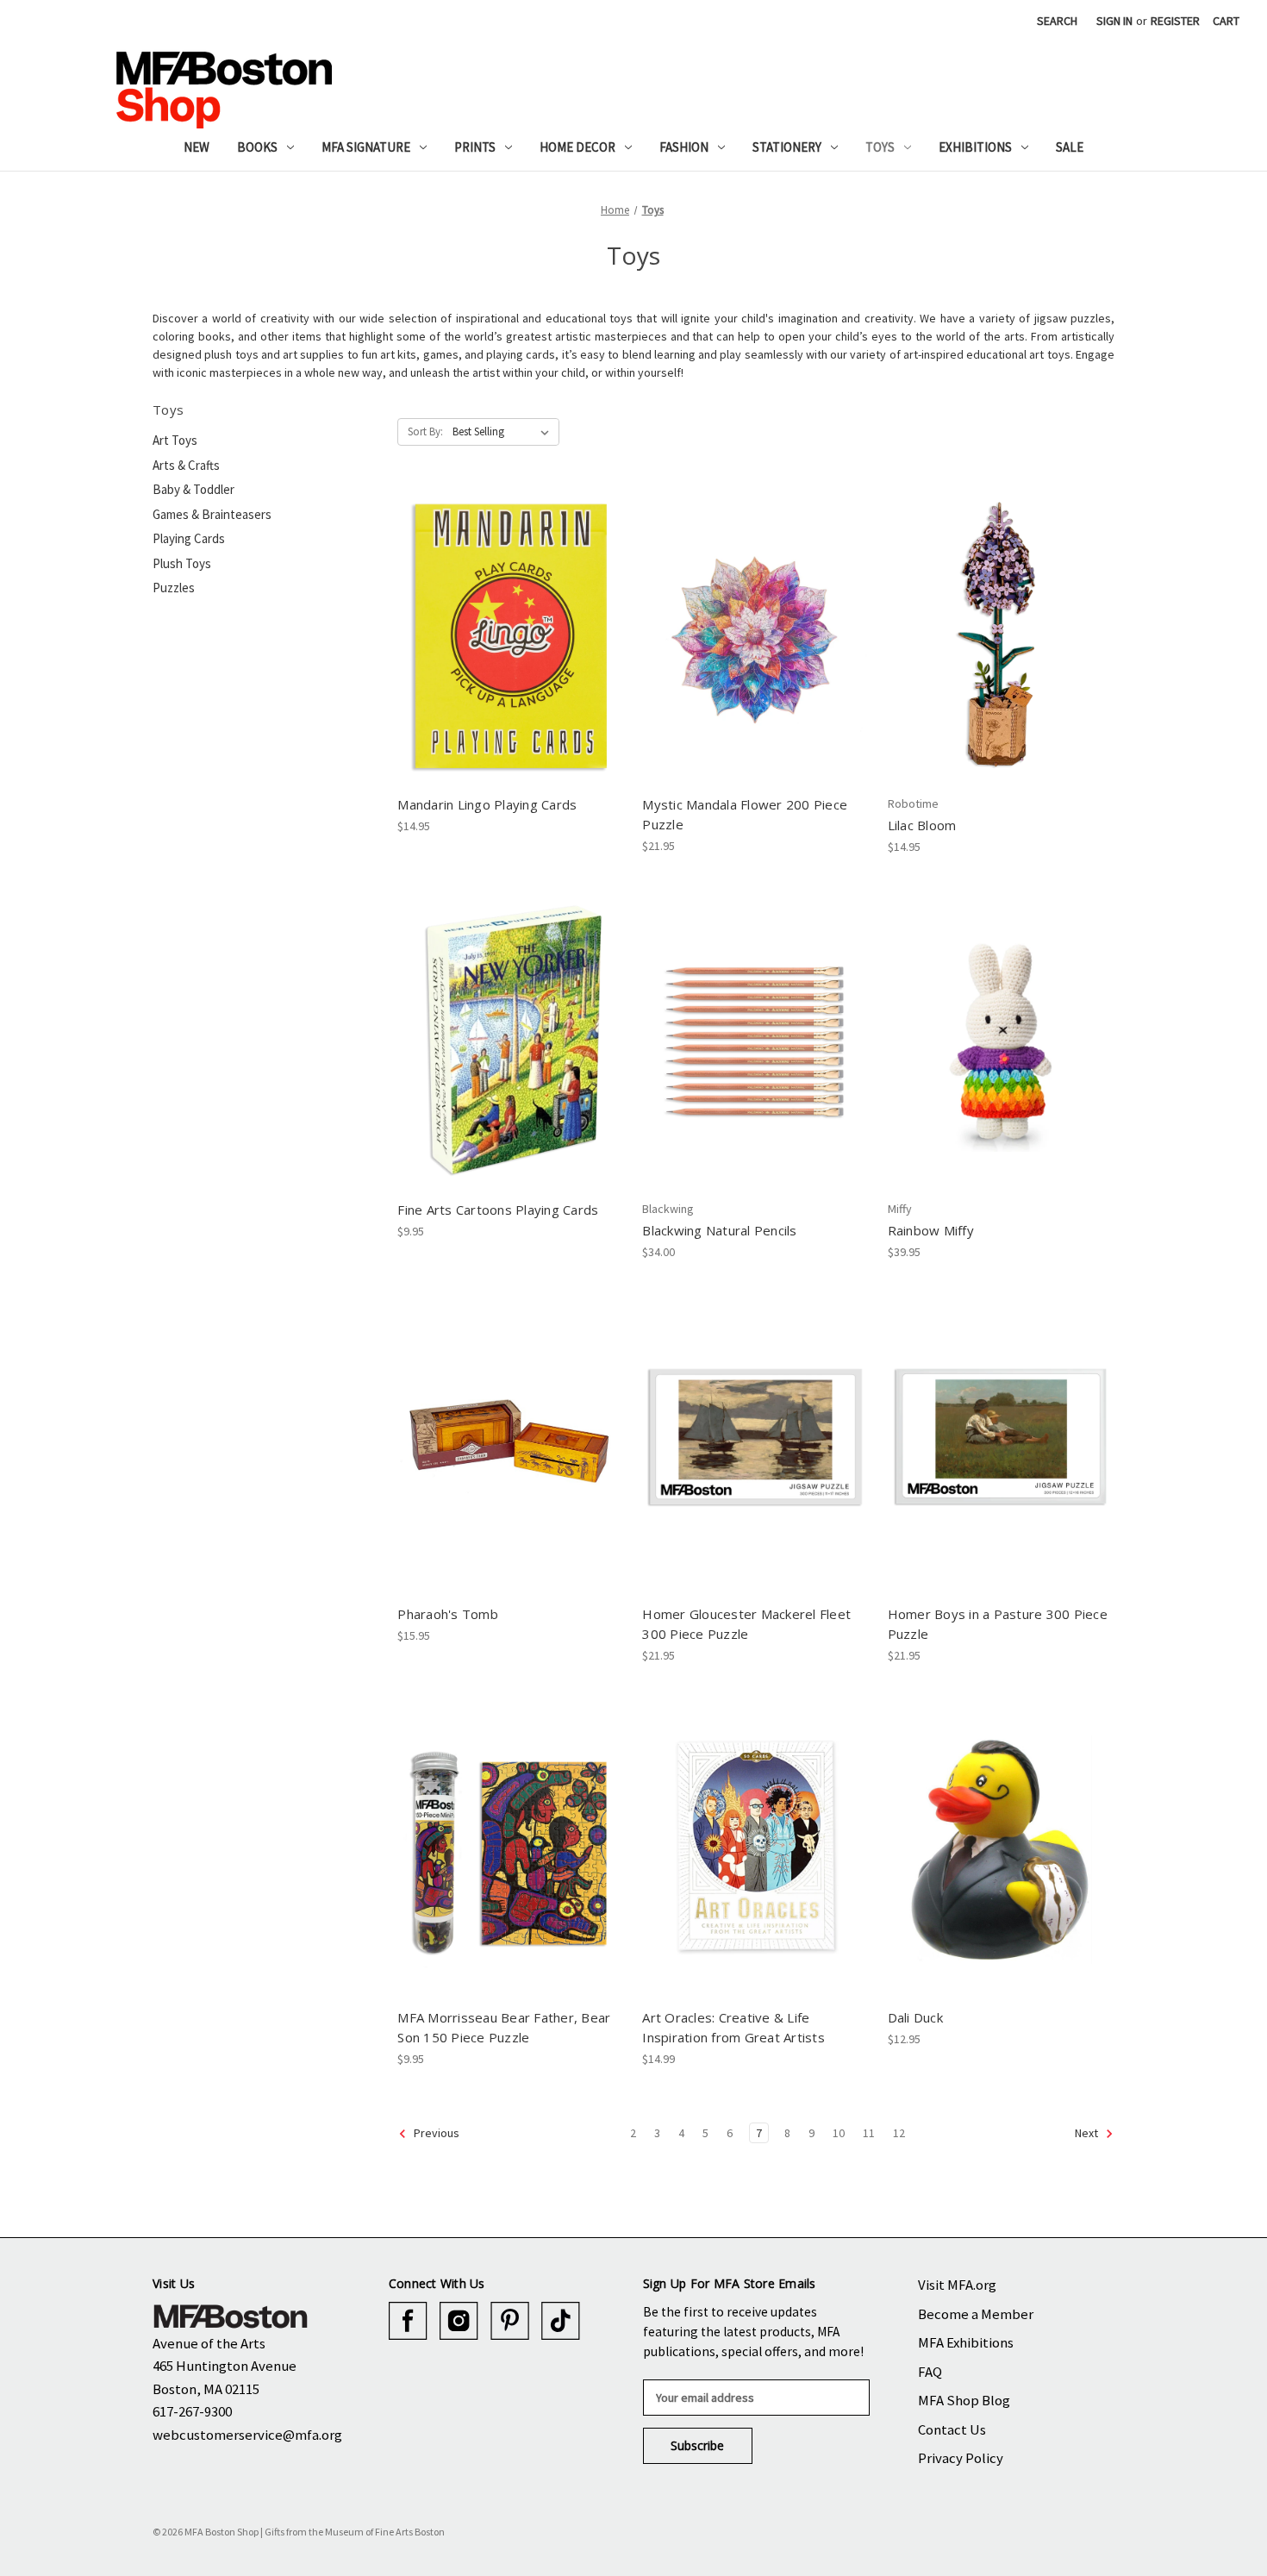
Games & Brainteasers (212, 514)
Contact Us (952, 2429)
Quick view (510, 622)
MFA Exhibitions (966, 2342)
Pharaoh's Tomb (448, 1614)
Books (257, 147)
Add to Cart (511, 652)
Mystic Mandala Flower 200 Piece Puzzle (745, 814)
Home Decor (577, 147)
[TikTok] (561, 2321)
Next (1088, 2133)
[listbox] (504, 432)
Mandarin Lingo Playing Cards (487, 804)
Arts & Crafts (186, 465)
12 (899, 2133)
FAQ (930, 2372)
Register (1175, 21)
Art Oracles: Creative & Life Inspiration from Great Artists (733, 2027)
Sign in (1114, 21)
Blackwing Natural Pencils (719, 1230)
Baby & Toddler (193, 489)
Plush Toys (182, 563)
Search (1057, 21)
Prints (475, 147)
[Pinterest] (510, 2321)
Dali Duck (915, 2017)
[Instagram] (459, 2321)
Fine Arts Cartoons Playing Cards (498, 1210)
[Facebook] (408, 2321)
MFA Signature (366, 147)
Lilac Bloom (922, 825)
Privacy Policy (961, 2458)
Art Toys (175, 440)
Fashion (684, 147)
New (197, 147)
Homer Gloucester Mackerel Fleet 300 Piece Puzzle (746, 1624)
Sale (1070, 147)
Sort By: (425, 431)
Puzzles (174, 588)
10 (839, 2133)
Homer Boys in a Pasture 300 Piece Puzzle (998, 1624)
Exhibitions (975, 147)
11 (869, 2133)
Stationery (787, 147)
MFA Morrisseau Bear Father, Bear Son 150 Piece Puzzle (504, 2027)
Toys (880, 147)
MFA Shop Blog (964, 2400)
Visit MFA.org (957, 2285)
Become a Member (976, 2314)
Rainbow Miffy (931, 1230)
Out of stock (1001, 652)
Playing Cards (189, 538)
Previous (435, 2133)
